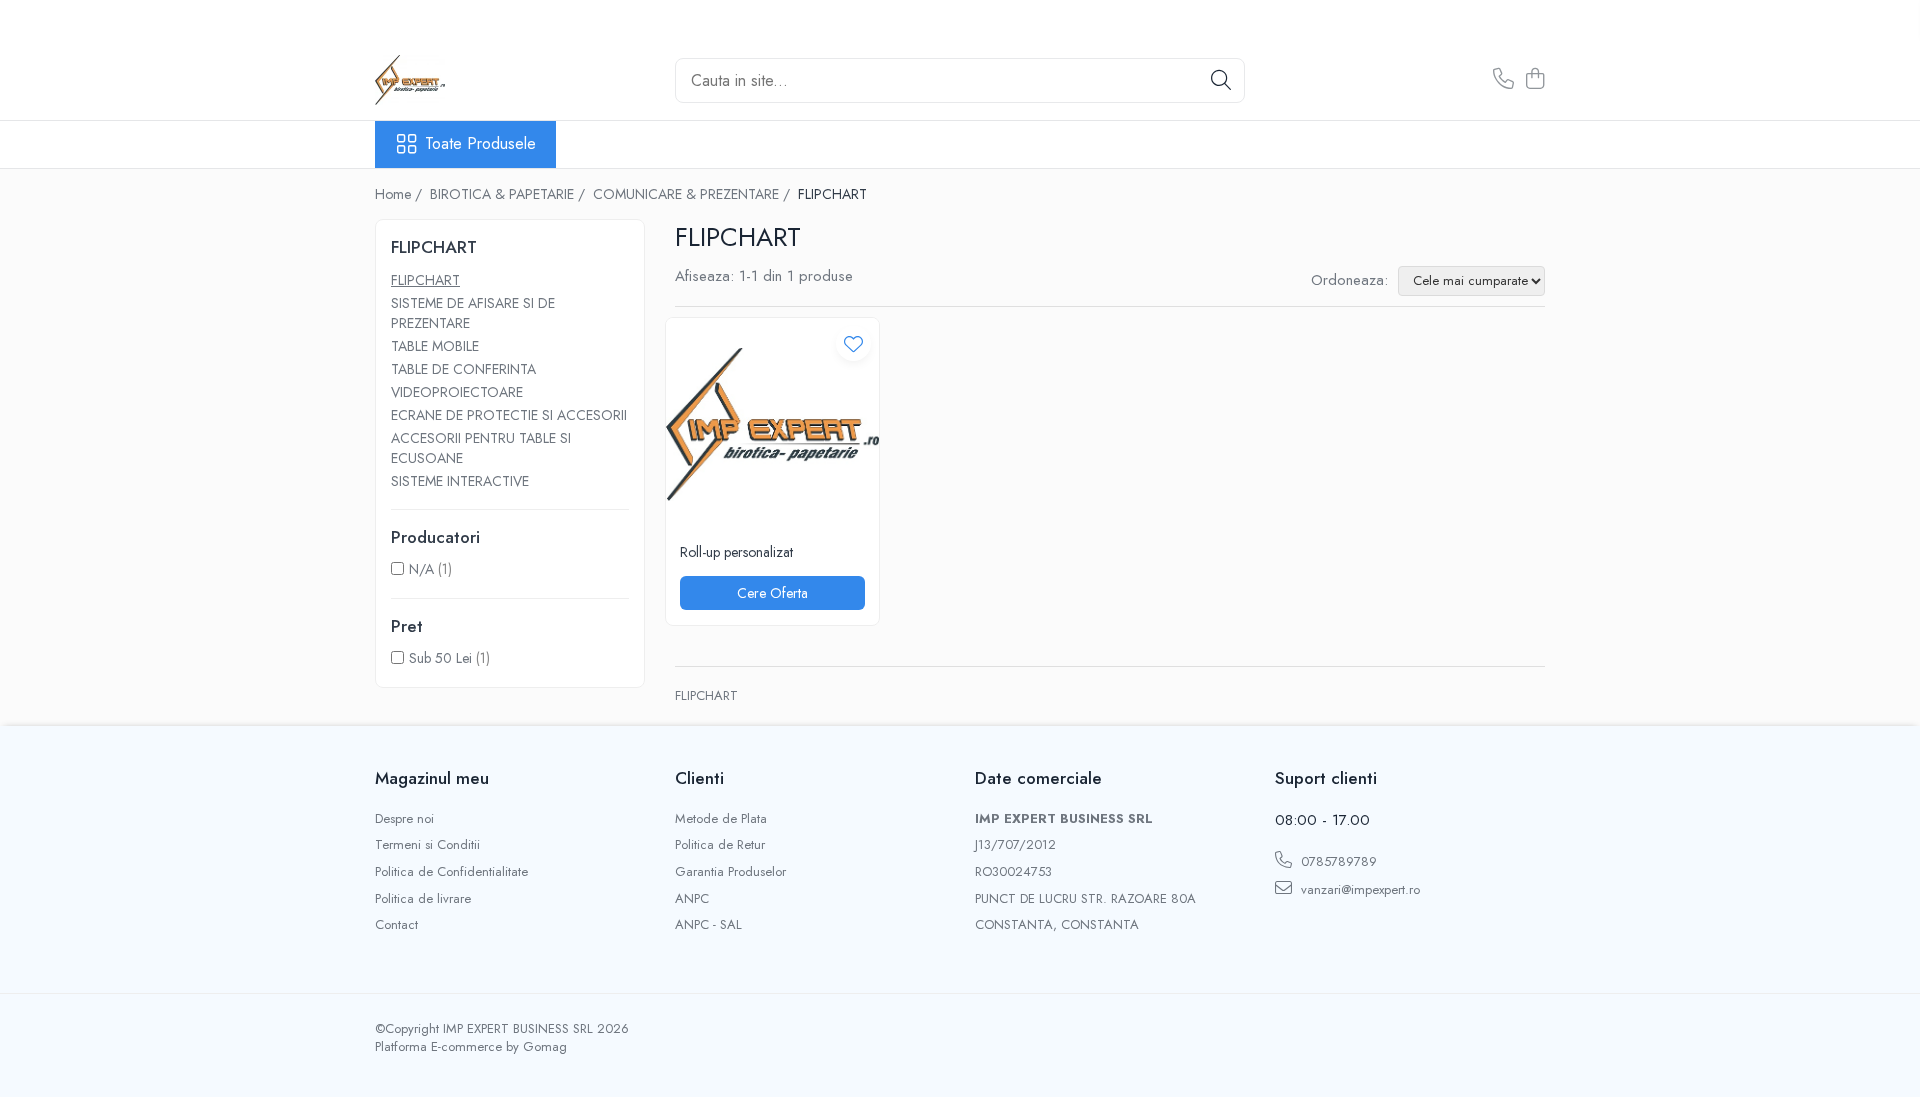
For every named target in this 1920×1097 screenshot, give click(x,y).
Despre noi (404, 819)
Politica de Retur (720, 845)
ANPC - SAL (708, 925)
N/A (421, 569)
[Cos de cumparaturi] (1534, 80)
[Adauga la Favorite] (853, 343)
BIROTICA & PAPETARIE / (509, 194)
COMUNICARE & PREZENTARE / (693, 194)
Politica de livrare (423, 899)
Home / (400, 194)
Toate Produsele (480, 144)
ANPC (692, 899)
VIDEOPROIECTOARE (457, 392)
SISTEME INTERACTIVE (460, 481)
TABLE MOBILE (435, 346)
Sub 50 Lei (440, 658)
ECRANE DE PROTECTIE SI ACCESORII (509, 415)
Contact (396, 925)
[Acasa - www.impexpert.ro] (475, 80)
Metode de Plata (721, 819)
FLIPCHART (425, 280)
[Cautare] (1221, 80)
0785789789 (1337, 861)
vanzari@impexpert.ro (1358, 889)
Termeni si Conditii (427, 845)
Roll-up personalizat (736, 552)
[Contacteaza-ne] (1503, 80)
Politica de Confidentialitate (451, 872)
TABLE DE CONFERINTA (463, 369)
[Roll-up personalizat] (772, 424)
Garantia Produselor (730, 872)
